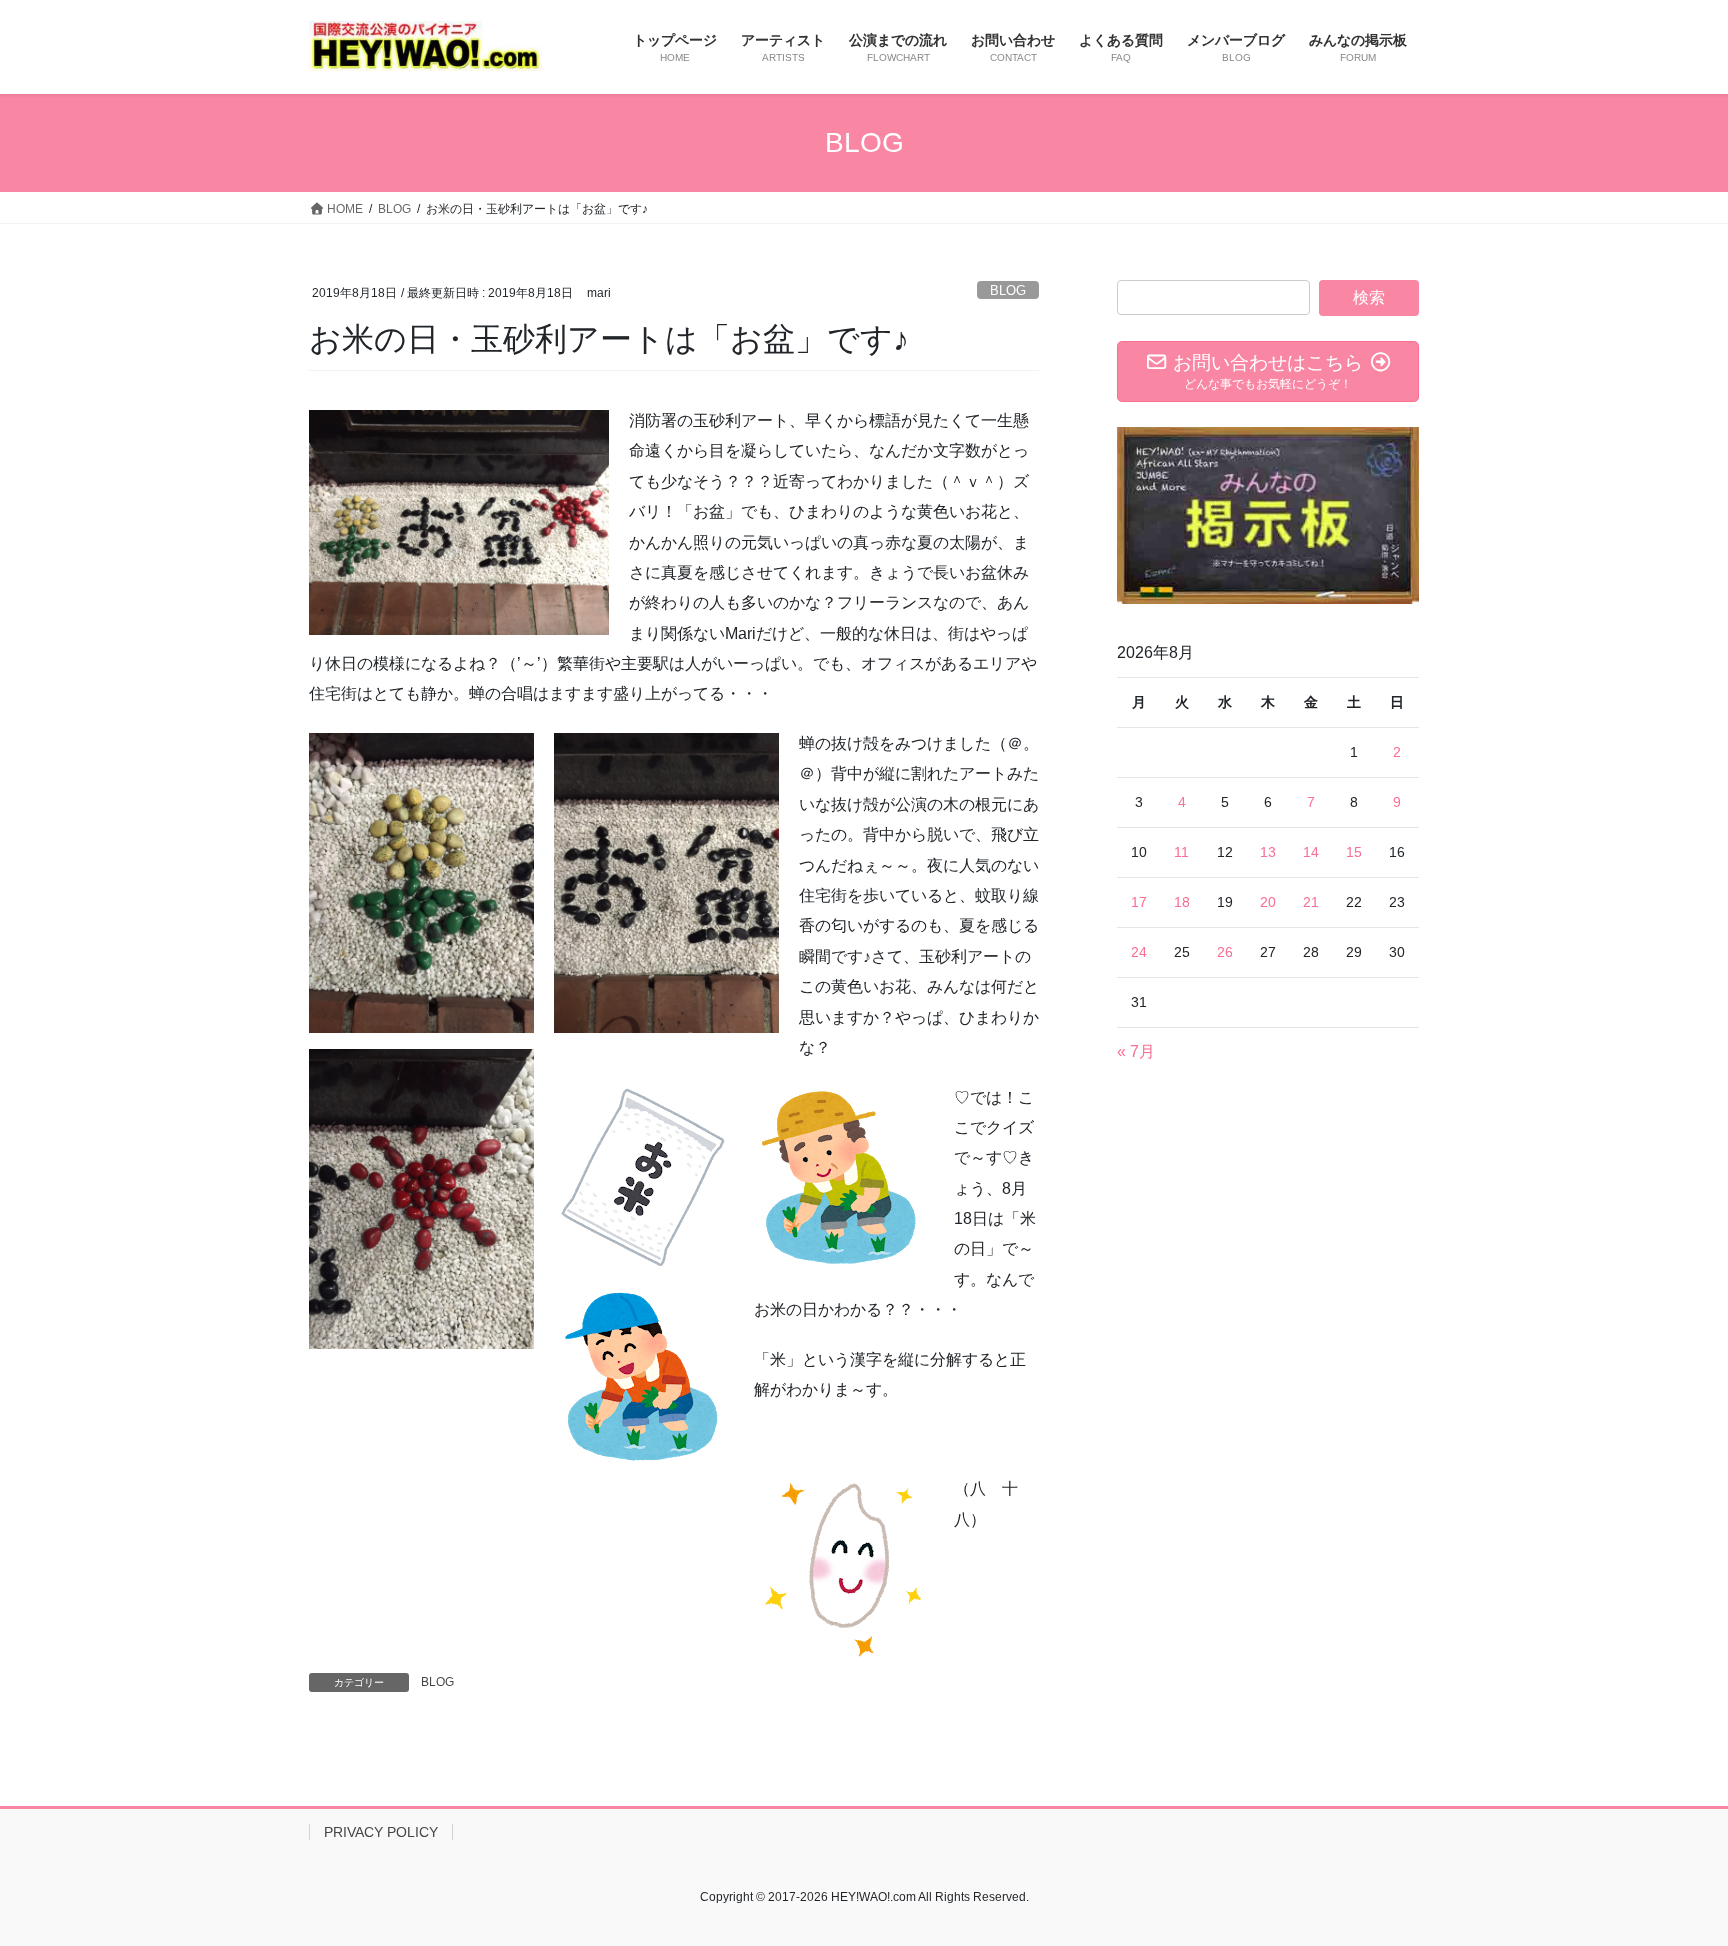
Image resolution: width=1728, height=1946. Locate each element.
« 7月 (1136, 1051)
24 (1139, 952)
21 (1311, 902)
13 (1268, 852)
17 (1139, 902)
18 (1182, 902)
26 (1225, 952)
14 (1311, 852)
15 (1354, 852)
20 (1268, 902)
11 (1181, 852)
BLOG (1008, 290)
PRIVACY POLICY (381, 1832)
